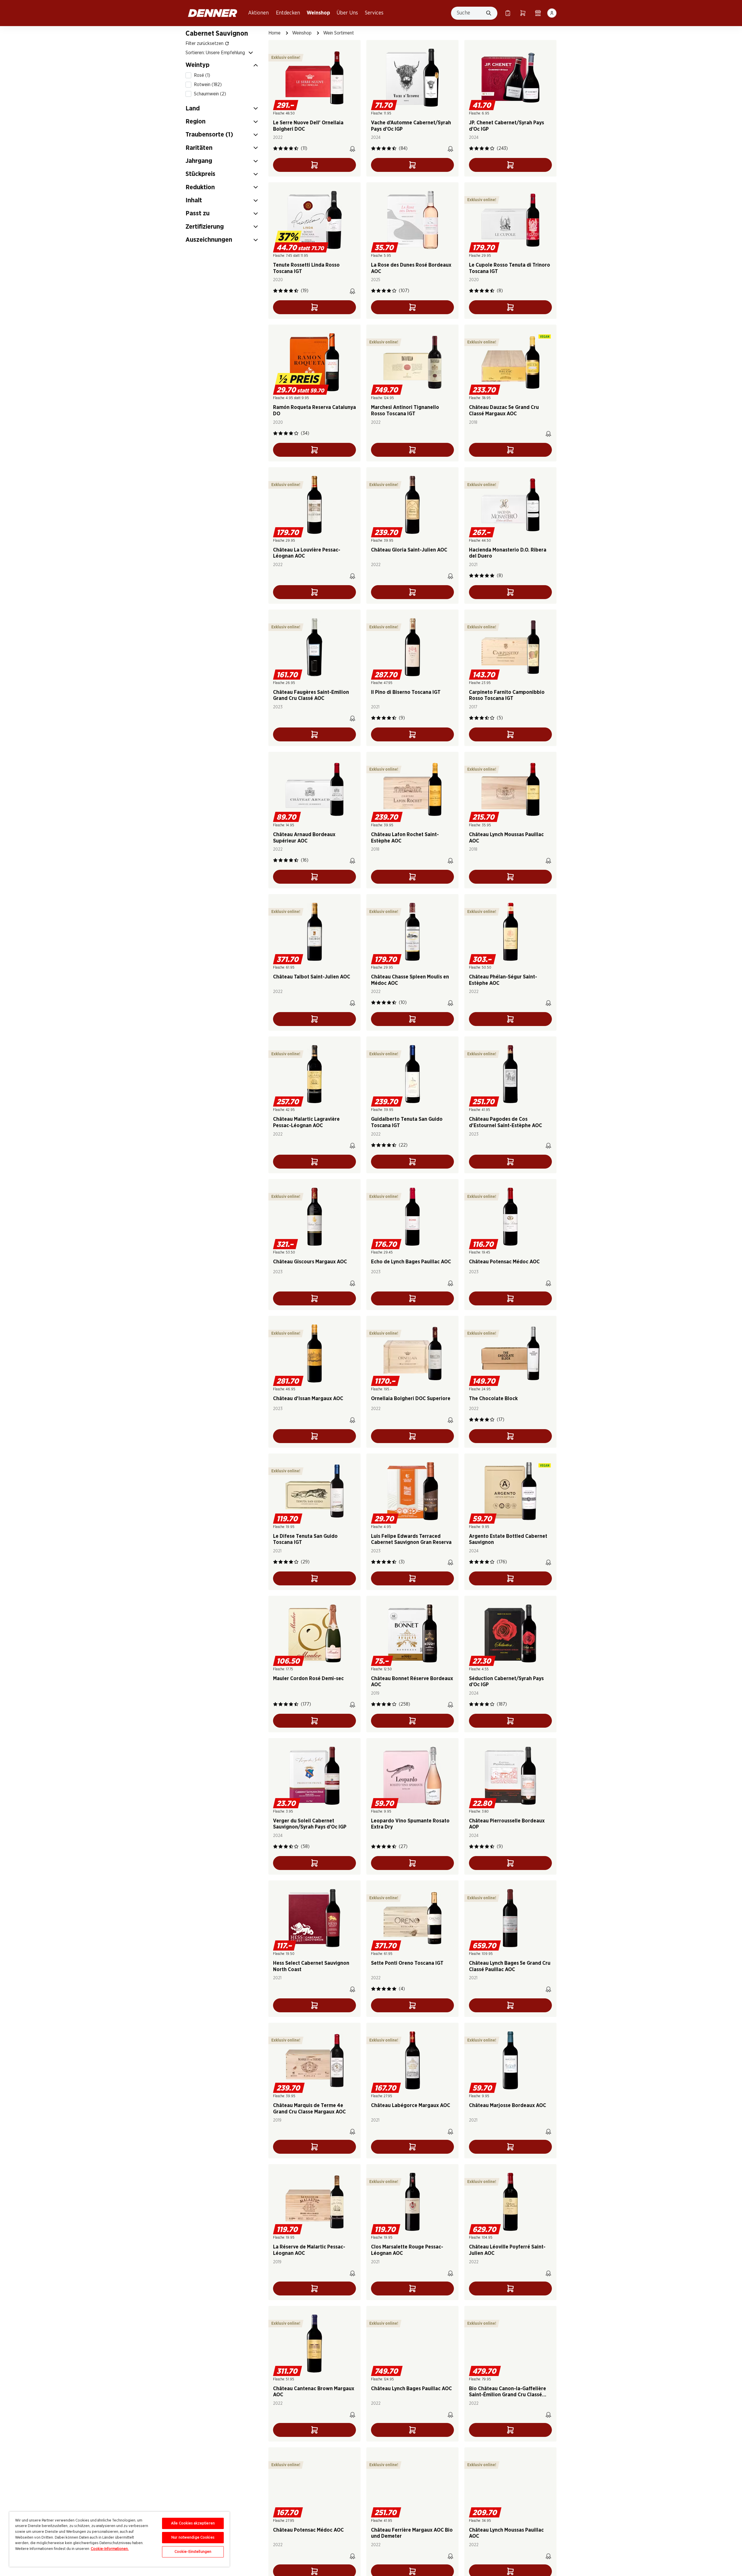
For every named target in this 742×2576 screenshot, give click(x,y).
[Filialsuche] (538, 13)
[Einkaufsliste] (508, 13)
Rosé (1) (202, 75)
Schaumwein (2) (210, 94)
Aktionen (258, 13)
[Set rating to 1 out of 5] (275, 148)
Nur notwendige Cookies (193, 2538)
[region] (119, 2539)
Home (274, 33)
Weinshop (318, 13)
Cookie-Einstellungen (193, 2552)
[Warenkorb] (523, 13)
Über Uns (347, 13)
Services (374, 13)
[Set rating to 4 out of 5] (291, 148)
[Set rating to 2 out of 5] (281, 148)
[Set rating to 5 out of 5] (296, 148)
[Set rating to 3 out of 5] (286, 148)
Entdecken (288, 13)
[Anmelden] (552, 13)
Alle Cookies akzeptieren (193, 2523)
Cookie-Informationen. (110, 2549)
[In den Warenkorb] (314, 165)
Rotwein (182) (208, 85)
